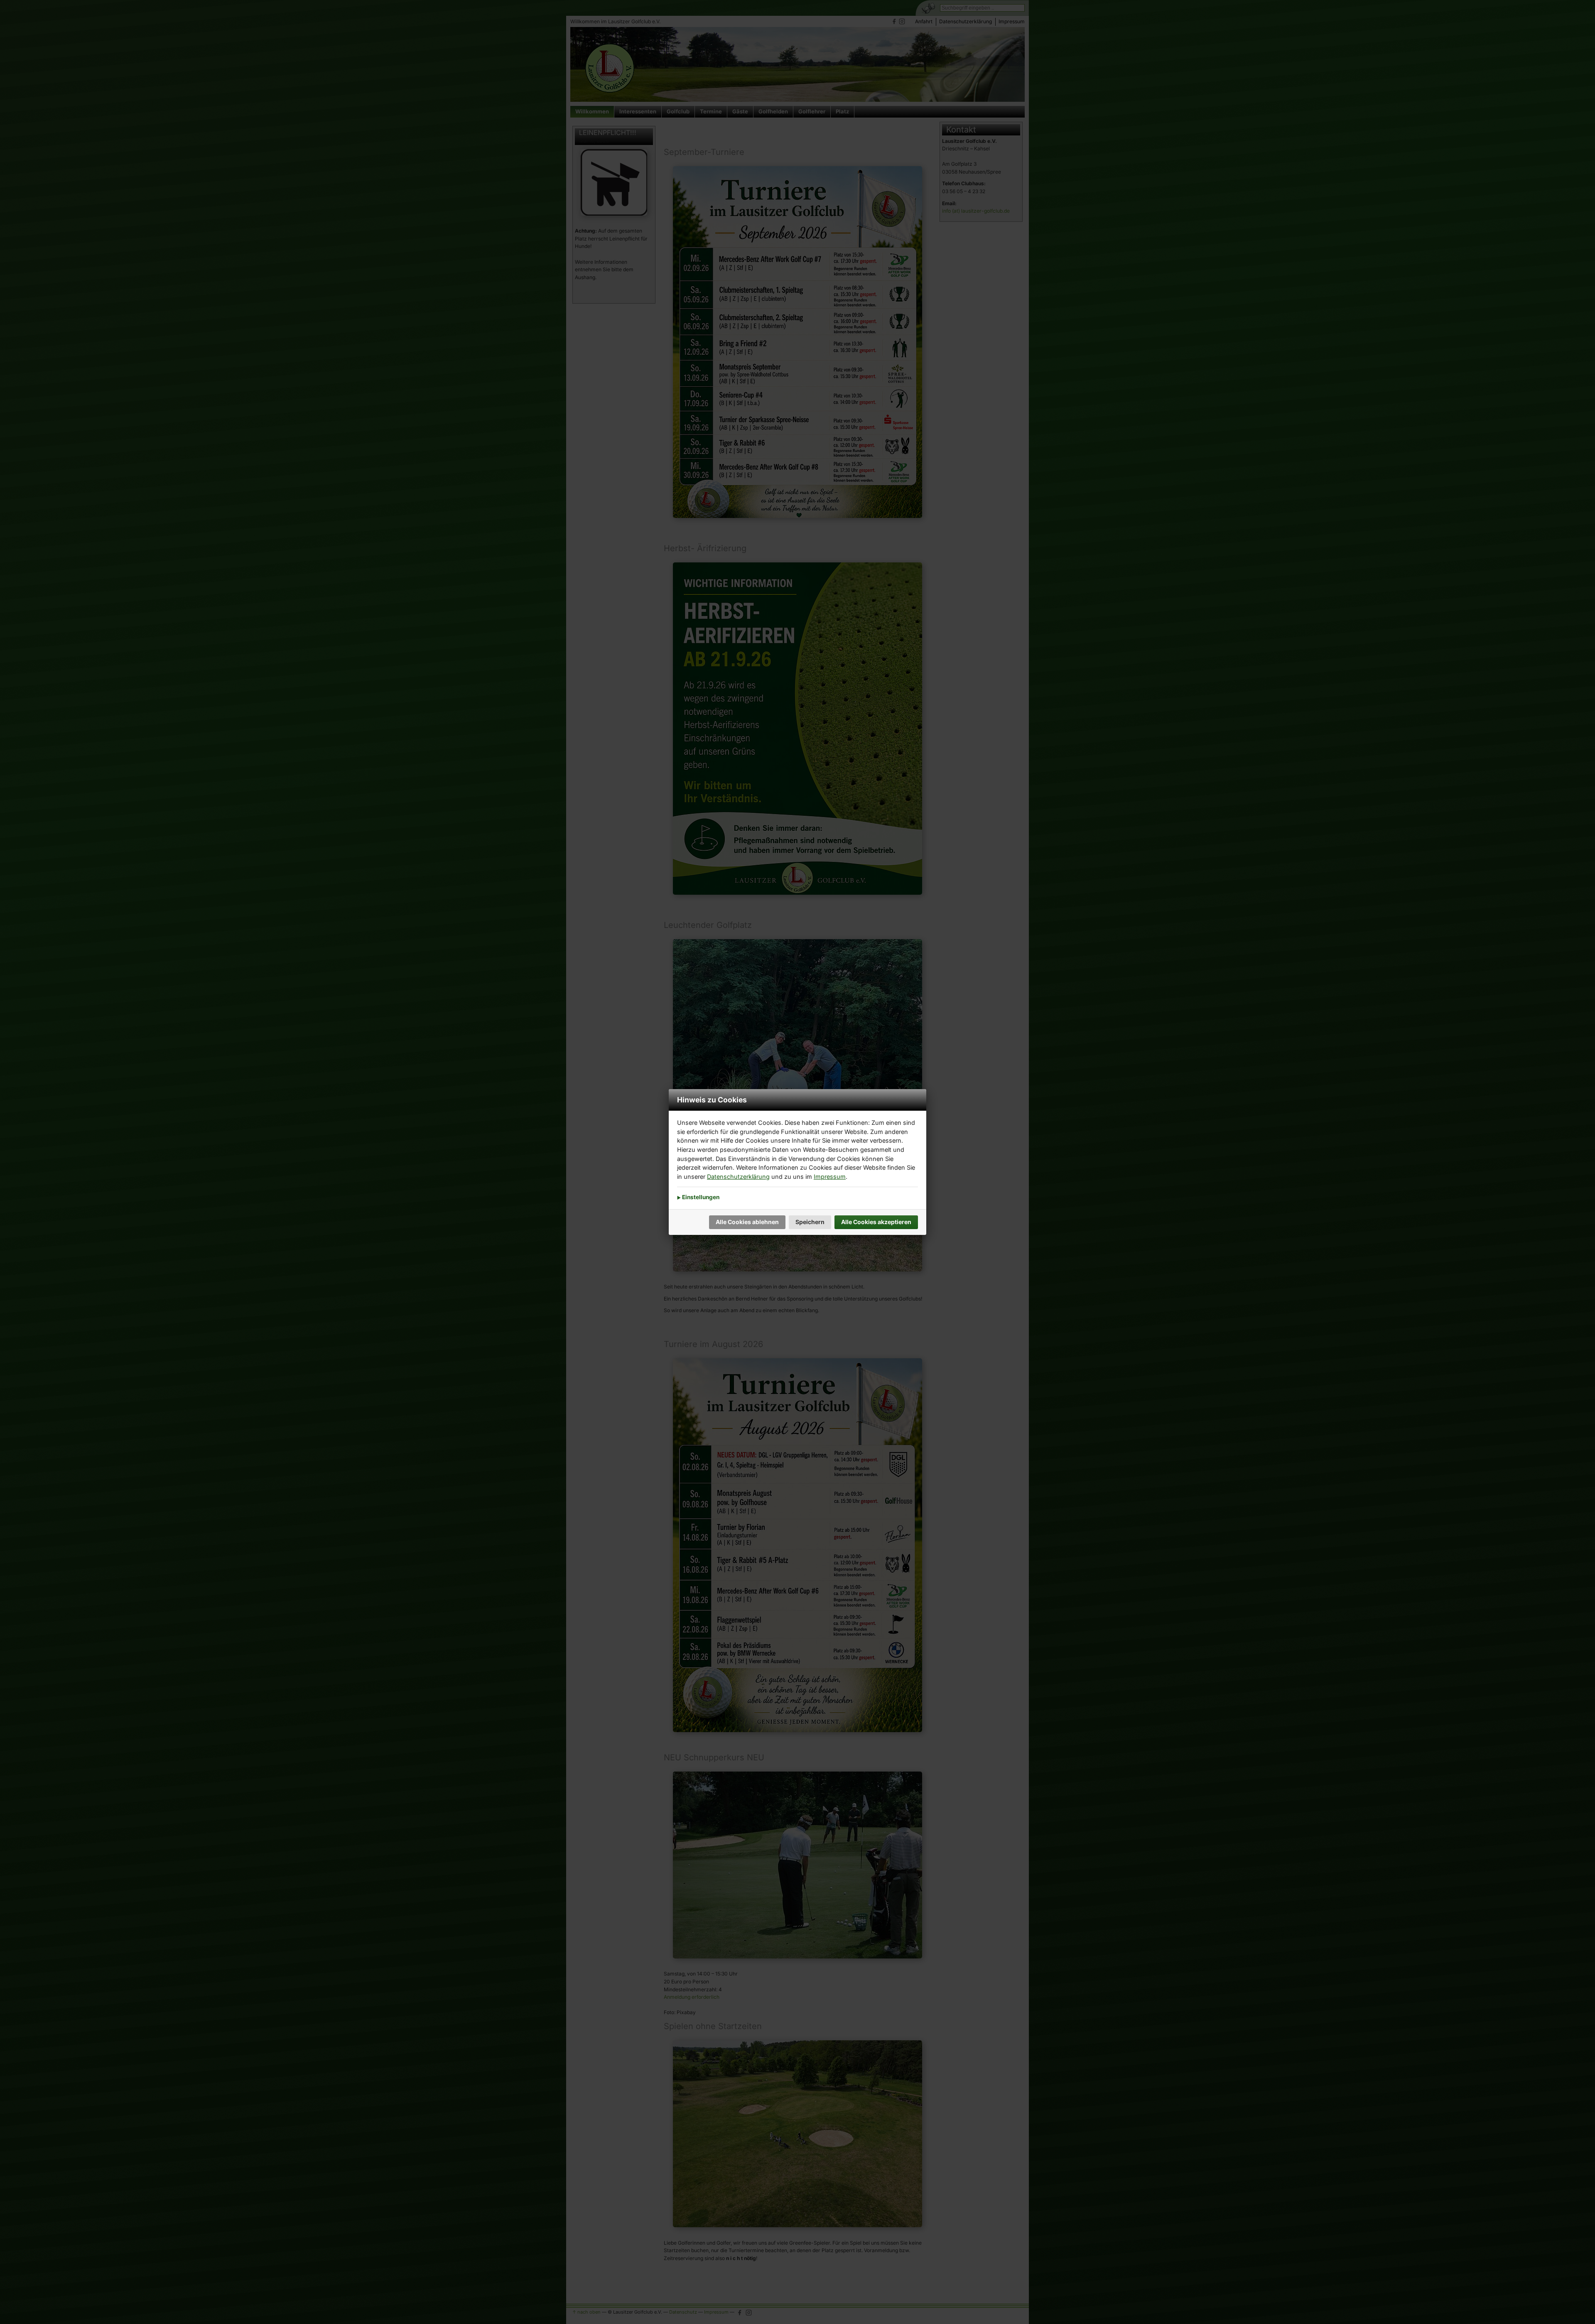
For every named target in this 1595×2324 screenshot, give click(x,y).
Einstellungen (700, 1197)
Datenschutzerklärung (738, 1177)
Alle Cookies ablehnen (747, 1222)
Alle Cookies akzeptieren (876, 1222)
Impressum (830, 1177)
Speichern (810, 1222)
